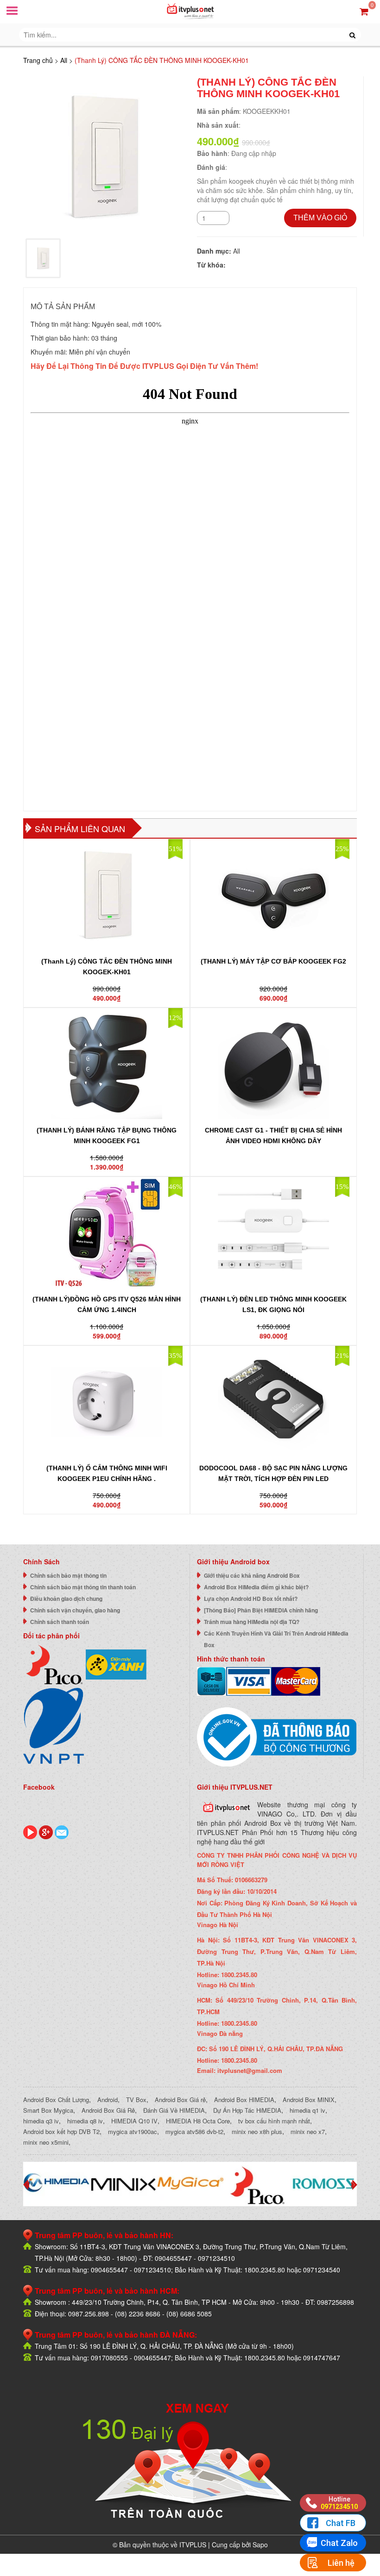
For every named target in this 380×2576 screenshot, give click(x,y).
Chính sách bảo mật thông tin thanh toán (83, 1587)
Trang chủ (38, 60)
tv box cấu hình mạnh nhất (274, 2121)
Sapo (260, 2545)
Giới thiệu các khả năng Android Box (252, 1575)
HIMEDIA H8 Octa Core (198, 2121)
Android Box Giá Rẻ (108, 2110)
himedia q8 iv (85, 2121)
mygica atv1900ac (133, 2131)
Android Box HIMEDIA (244, 2100)
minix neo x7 (308, 2131)
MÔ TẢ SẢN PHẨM (63, 307)
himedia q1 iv (307, 2110)
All (64, 60)
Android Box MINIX (309, 2100)
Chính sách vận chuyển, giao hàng (75, 1610)
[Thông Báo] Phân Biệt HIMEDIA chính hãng (261, 1610)
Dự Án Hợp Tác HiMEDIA (247, 2110)
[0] (364, 11)
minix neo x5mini (46, 2142)
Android (108, 2100)
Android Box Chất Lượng (56, 2100)
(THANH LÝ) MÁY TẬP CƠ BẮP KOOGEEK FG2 (273, 961)
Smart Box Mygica (48, 2110)
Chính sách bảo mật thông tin (68, 1575)
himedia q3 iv (41, 2121)
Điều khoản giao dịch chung (66, 1599)
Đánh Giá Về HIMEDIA (174, 2110)
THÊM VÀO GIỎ (320, 218)
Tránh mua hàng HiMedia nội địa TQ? (252, 1622)
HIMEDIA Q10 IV (134, 2121)
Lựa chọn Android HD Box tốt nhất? (251, 1599)
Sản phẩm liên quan (80, 828)
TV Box (136, 2100)
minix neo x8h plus (257, 2131)
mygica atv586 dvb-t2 (194, 2131)
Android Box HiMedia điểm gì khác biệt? (256, 1587)
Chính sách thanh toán (60, 1622)
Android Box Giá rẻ (180, 2100)
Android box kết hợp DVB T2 (61, 2131)
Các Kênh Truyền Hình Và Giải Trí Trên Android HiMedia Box (276, 1639)
